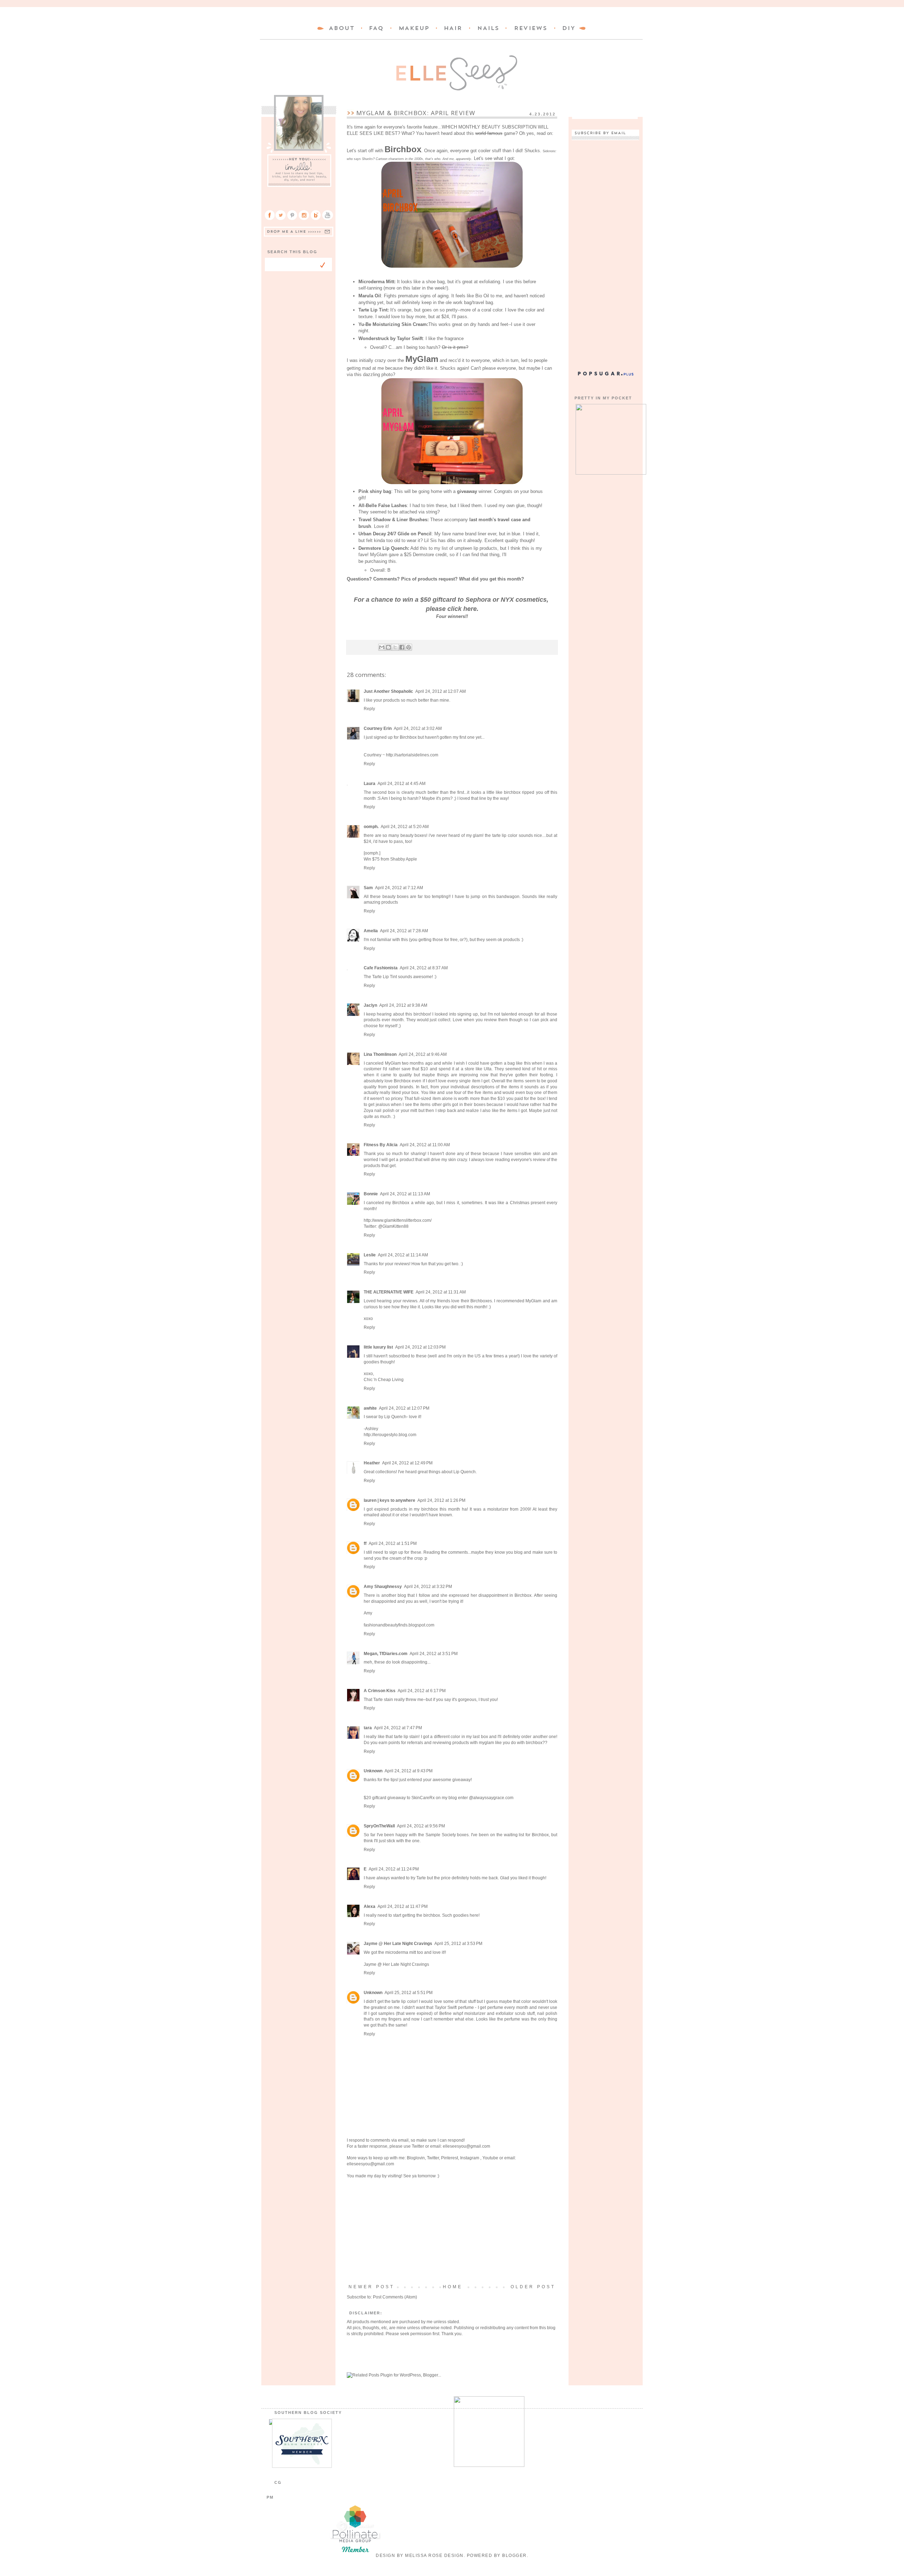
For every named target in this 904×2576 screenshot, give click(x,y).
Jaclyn (370, 1005)
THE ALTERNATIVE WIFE (389, 1292)
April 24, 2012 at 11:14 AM (403, 1255)
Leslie (370, 1255)
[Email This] (382, 647)
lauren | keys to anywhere (389, 1500)
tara (368, 1728)
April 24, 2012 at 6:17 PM (422, 1691)
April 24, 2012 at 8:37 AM (424, 968)
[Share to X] (395, 647)
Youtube (490, 2158)
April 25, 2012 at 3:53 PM (458, 1944)
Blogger (515, 2556)
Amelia (371, 931)
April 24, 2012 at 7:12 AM (399, 888)
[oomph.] (372, 853)
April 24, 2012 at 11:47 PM (403, 1906)
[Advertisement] (452, 2231)
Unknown (373, 1771)
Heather (372, 1463)
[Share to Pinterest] (409, 647)
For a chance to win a (387, 600)
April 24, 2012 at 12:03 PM (420, 1347)
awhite (370, 1408)
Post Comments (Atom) (395, 2297)
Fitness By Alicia (381, 1145)
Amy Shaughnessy (383, 1587)
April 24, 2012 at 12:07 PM (404, 1408)
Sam (368, 888)
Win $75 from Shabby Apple (390, 859)
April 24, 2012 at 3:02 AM (418, 728)
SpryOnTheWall (379, 1826)
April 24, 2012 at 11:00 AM (425, 1145)
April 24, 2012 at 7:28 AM (404, 931)
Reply (369, 709)
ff (365, 1543)
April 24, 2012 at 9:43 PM (409, 1771)
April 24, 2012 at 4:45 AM (402, 784)
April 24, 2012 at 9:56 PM (421, 1826)
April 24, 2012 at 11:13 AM (405, 1194)
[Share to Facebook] (402, 647)
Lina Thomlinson (380, 1054)
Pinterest (450, 2158)
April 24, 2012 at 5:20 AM (405, 827)
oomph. (371, 827)
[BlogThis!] (388, 647)
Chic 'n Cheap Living (384, 1380)
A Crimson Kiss (380, 1691)
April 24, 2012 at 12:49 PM (407, 1463)
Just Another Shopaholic (388, 691)
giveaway (467, 491)
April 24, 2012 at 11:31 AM (441, 1292)
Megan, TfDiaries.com (386, 1654)
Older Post (533, 2287)
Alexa (370, 1906)
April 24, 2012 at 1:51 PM (393, 1543)
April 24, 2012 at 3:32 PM (428, 1587)
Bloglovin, (416, 2158)
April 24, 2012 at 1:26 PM (441, 1500)
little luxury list (378, 1347)
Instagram (470, 2158)
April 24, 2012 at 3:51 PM (434, 1654)
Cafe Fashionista (381, 968)
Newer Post (371, 2287)
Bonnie (371, 1194)
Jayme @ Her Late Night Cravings (398, 1944)
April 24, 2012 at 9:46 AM (423, 1054)
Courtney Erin (378, 728)
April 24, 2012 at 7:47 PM (398, 1728)
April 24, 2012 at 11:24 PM (394, 1869)
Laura (370, 784)
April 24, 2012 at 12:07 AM (441, 691)
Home (453, 2287)
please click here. (452, 609)
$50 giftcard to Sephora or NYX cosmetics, (484, 600)
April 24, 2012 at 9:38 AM (403, 1005)
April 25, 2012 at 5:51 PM (409, 1993)
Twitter (418, 2146)
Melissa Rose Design (434, 2556)
